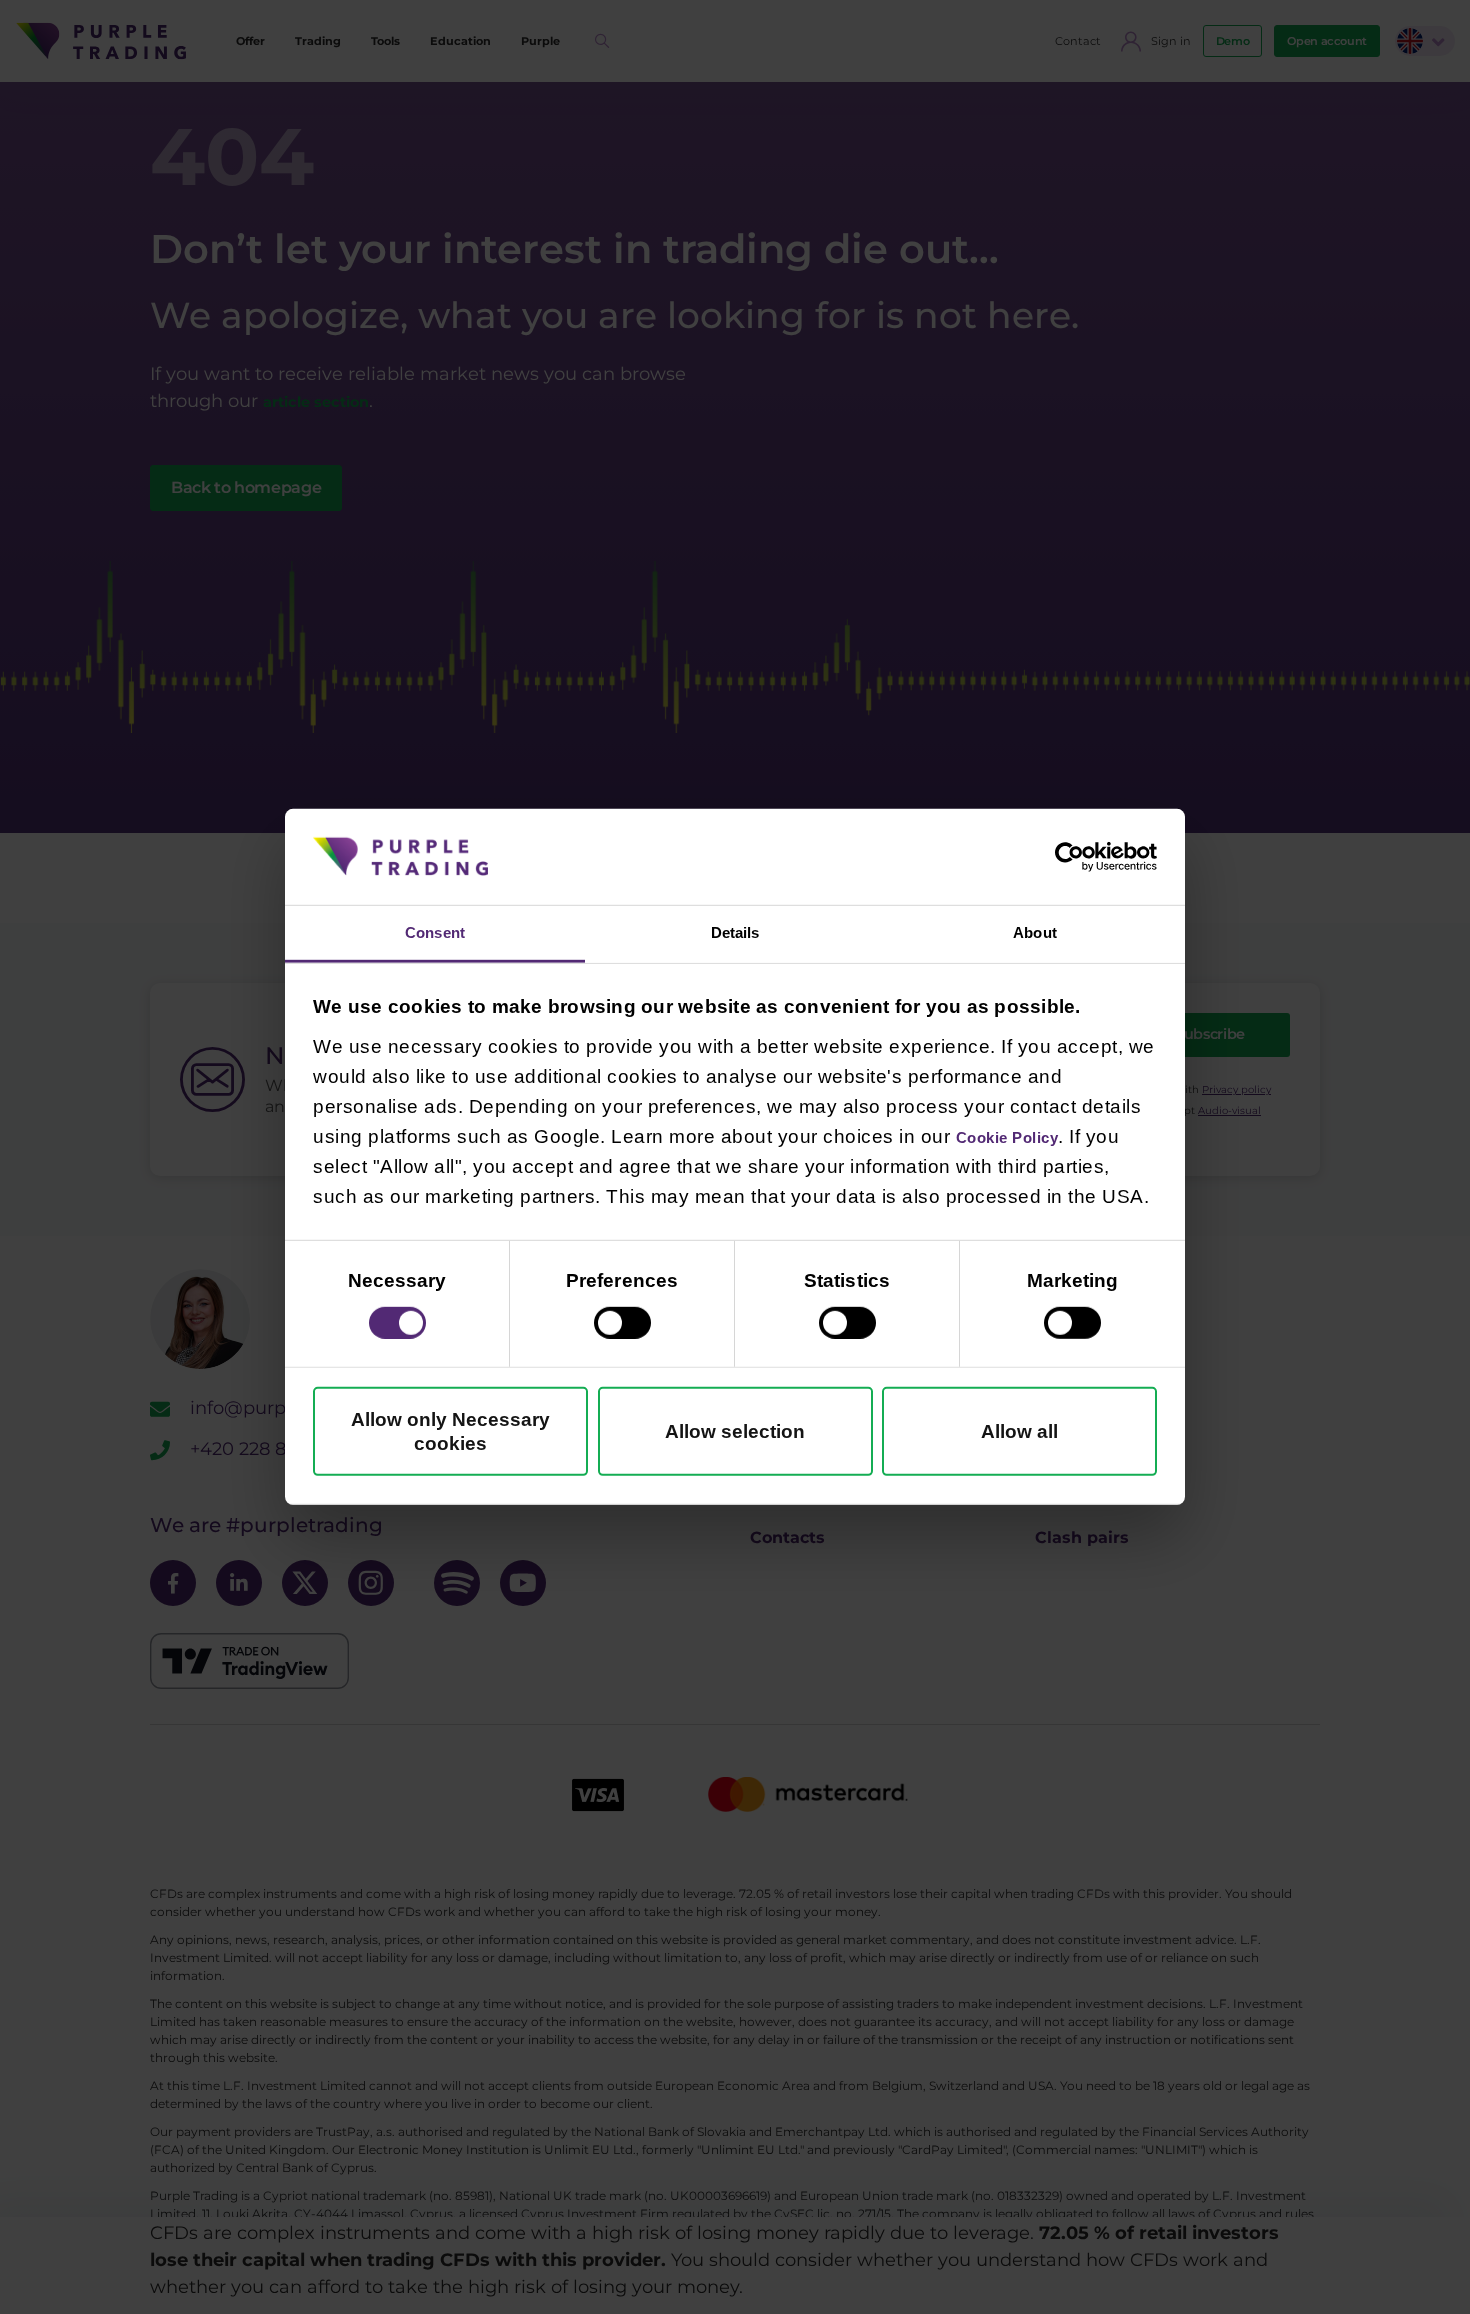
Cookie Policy (1023, 1139)
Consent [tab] (435, 932)
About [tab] (1035, 932)
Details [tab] (735, 932)
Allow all (1019, 1434)
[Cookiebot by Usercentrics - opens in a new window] (1069, 853)
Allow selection (735, 1434)
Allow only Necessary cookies (450, 1434)
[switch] (622, 1326)
